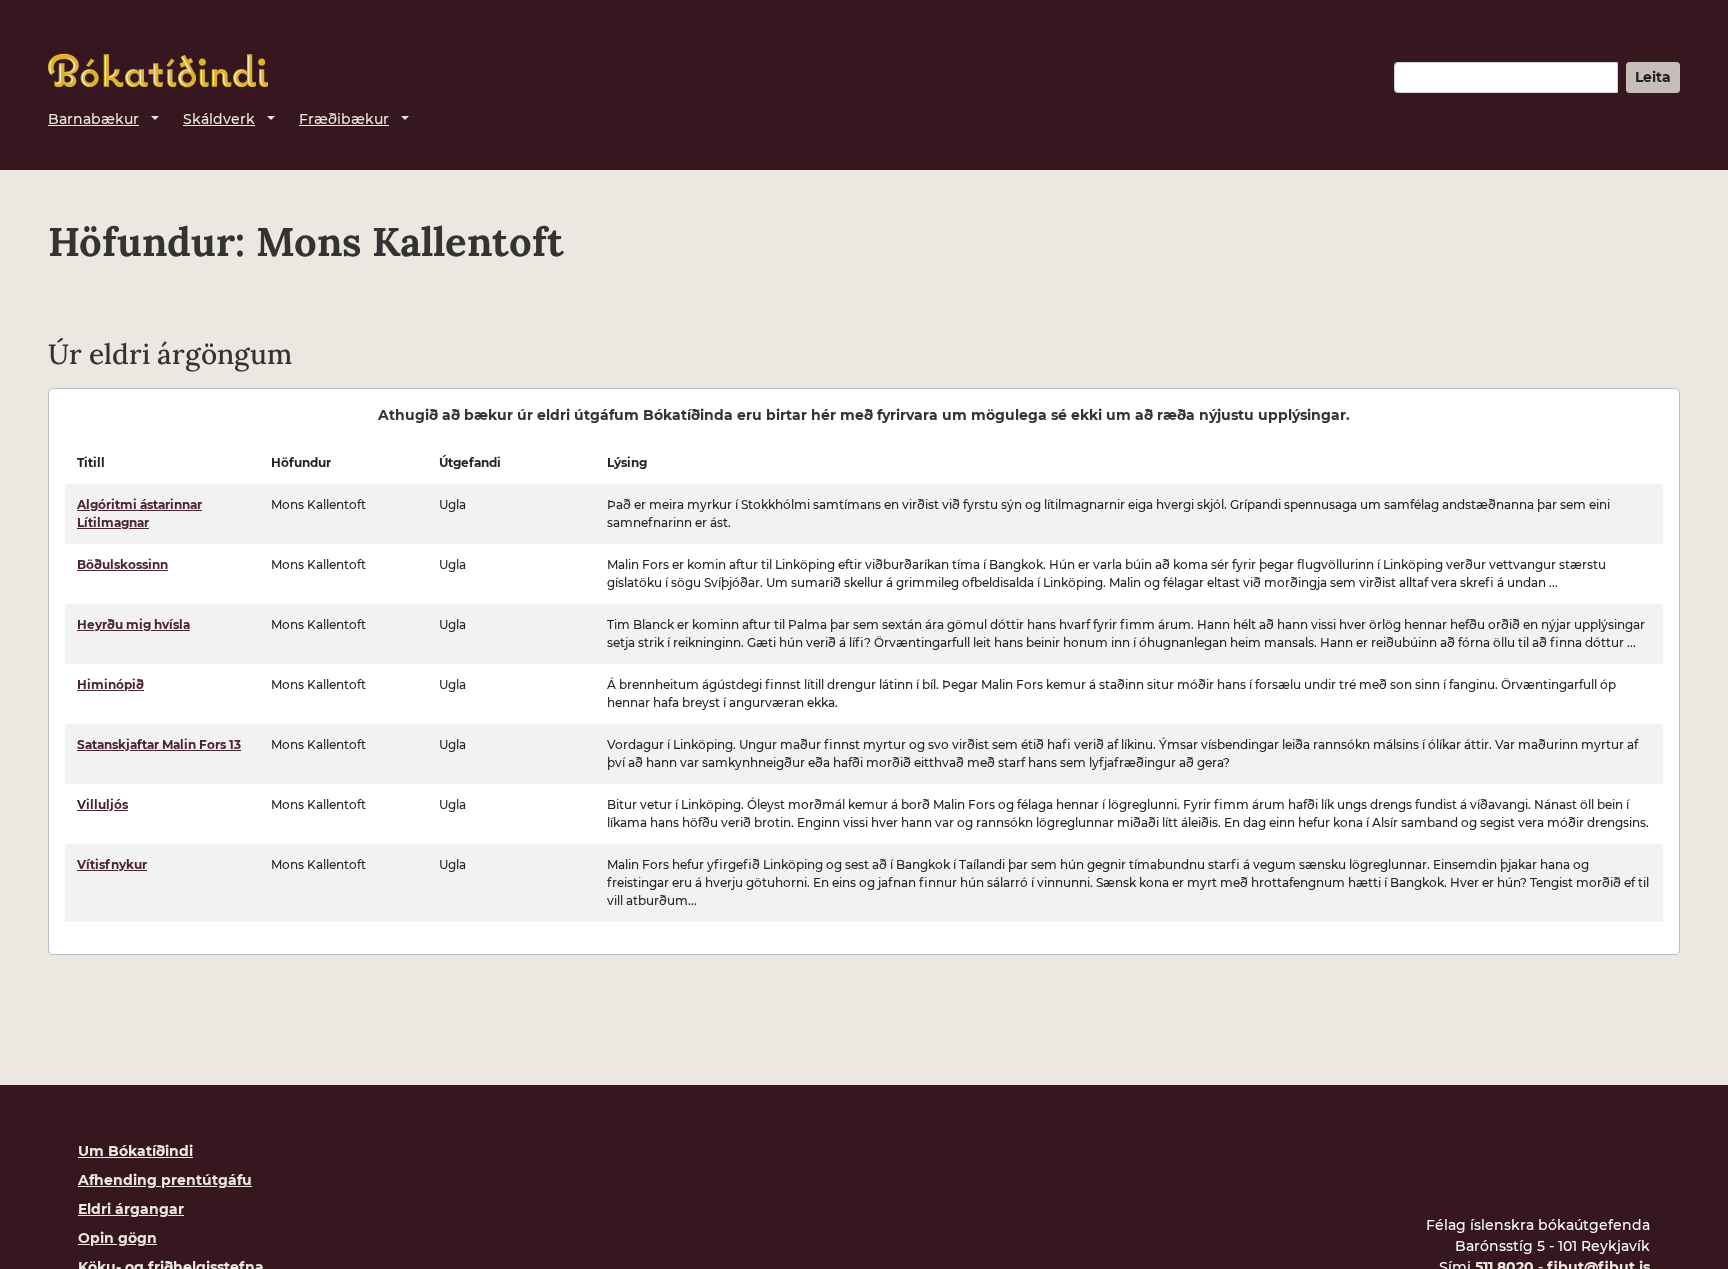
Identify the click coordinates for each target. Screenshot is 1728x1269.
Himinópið (110, 684)
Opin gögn (117, 1238)
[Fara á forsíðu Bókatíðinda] (158, 70)
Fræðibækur (344, 119)
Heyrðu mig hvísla (133, 624)
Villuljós (102, 804)
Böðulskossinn (122, 564)
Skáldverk (219, 119)
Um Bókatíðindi (135, 1151)
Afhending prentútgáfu (165, 1180)
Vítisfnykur (112, 864)
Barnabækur (93, 119)
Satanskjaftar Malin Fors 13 (159, 744)
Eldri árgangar (131, 1209)
